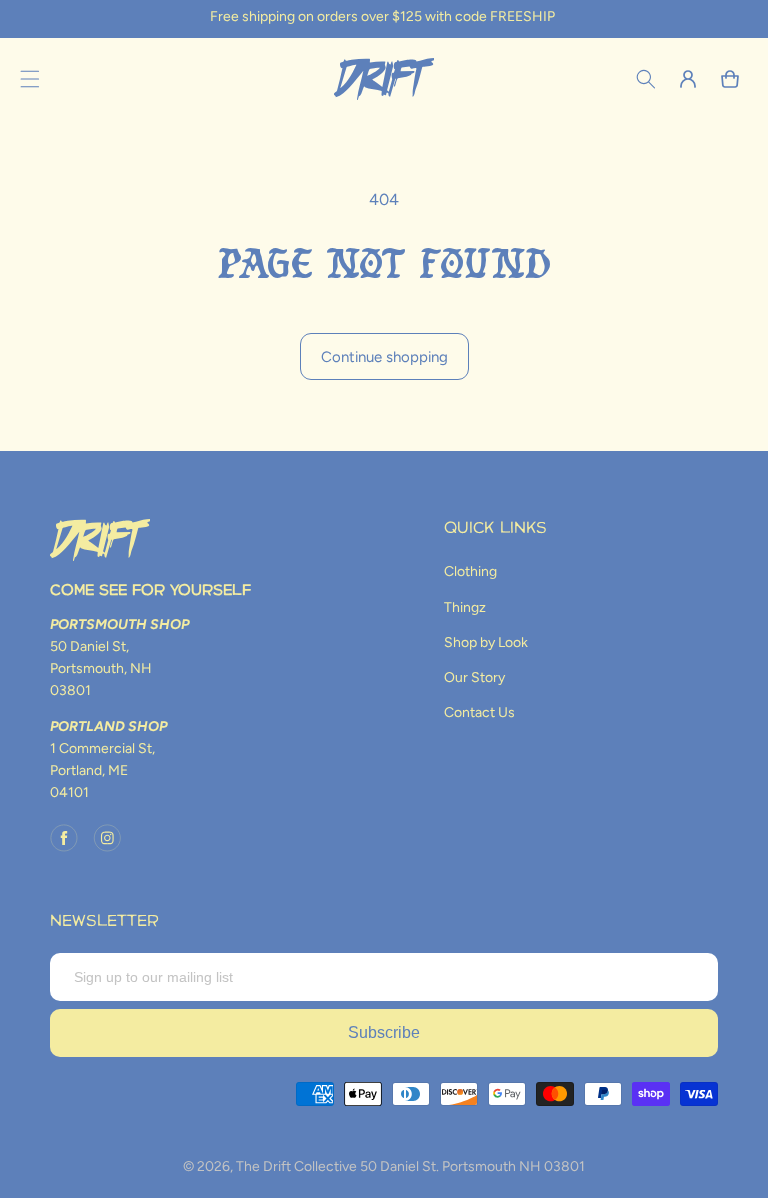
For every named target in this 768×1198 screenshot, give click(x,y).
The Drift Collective (296, 1166)
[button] (30, 79)
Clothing (470, 571)
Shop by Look (486, 642)
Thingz (465, 607)
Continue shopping (384, 357)
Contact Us (479, 712)
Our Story (474, 677)
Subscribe (384, 1032)
